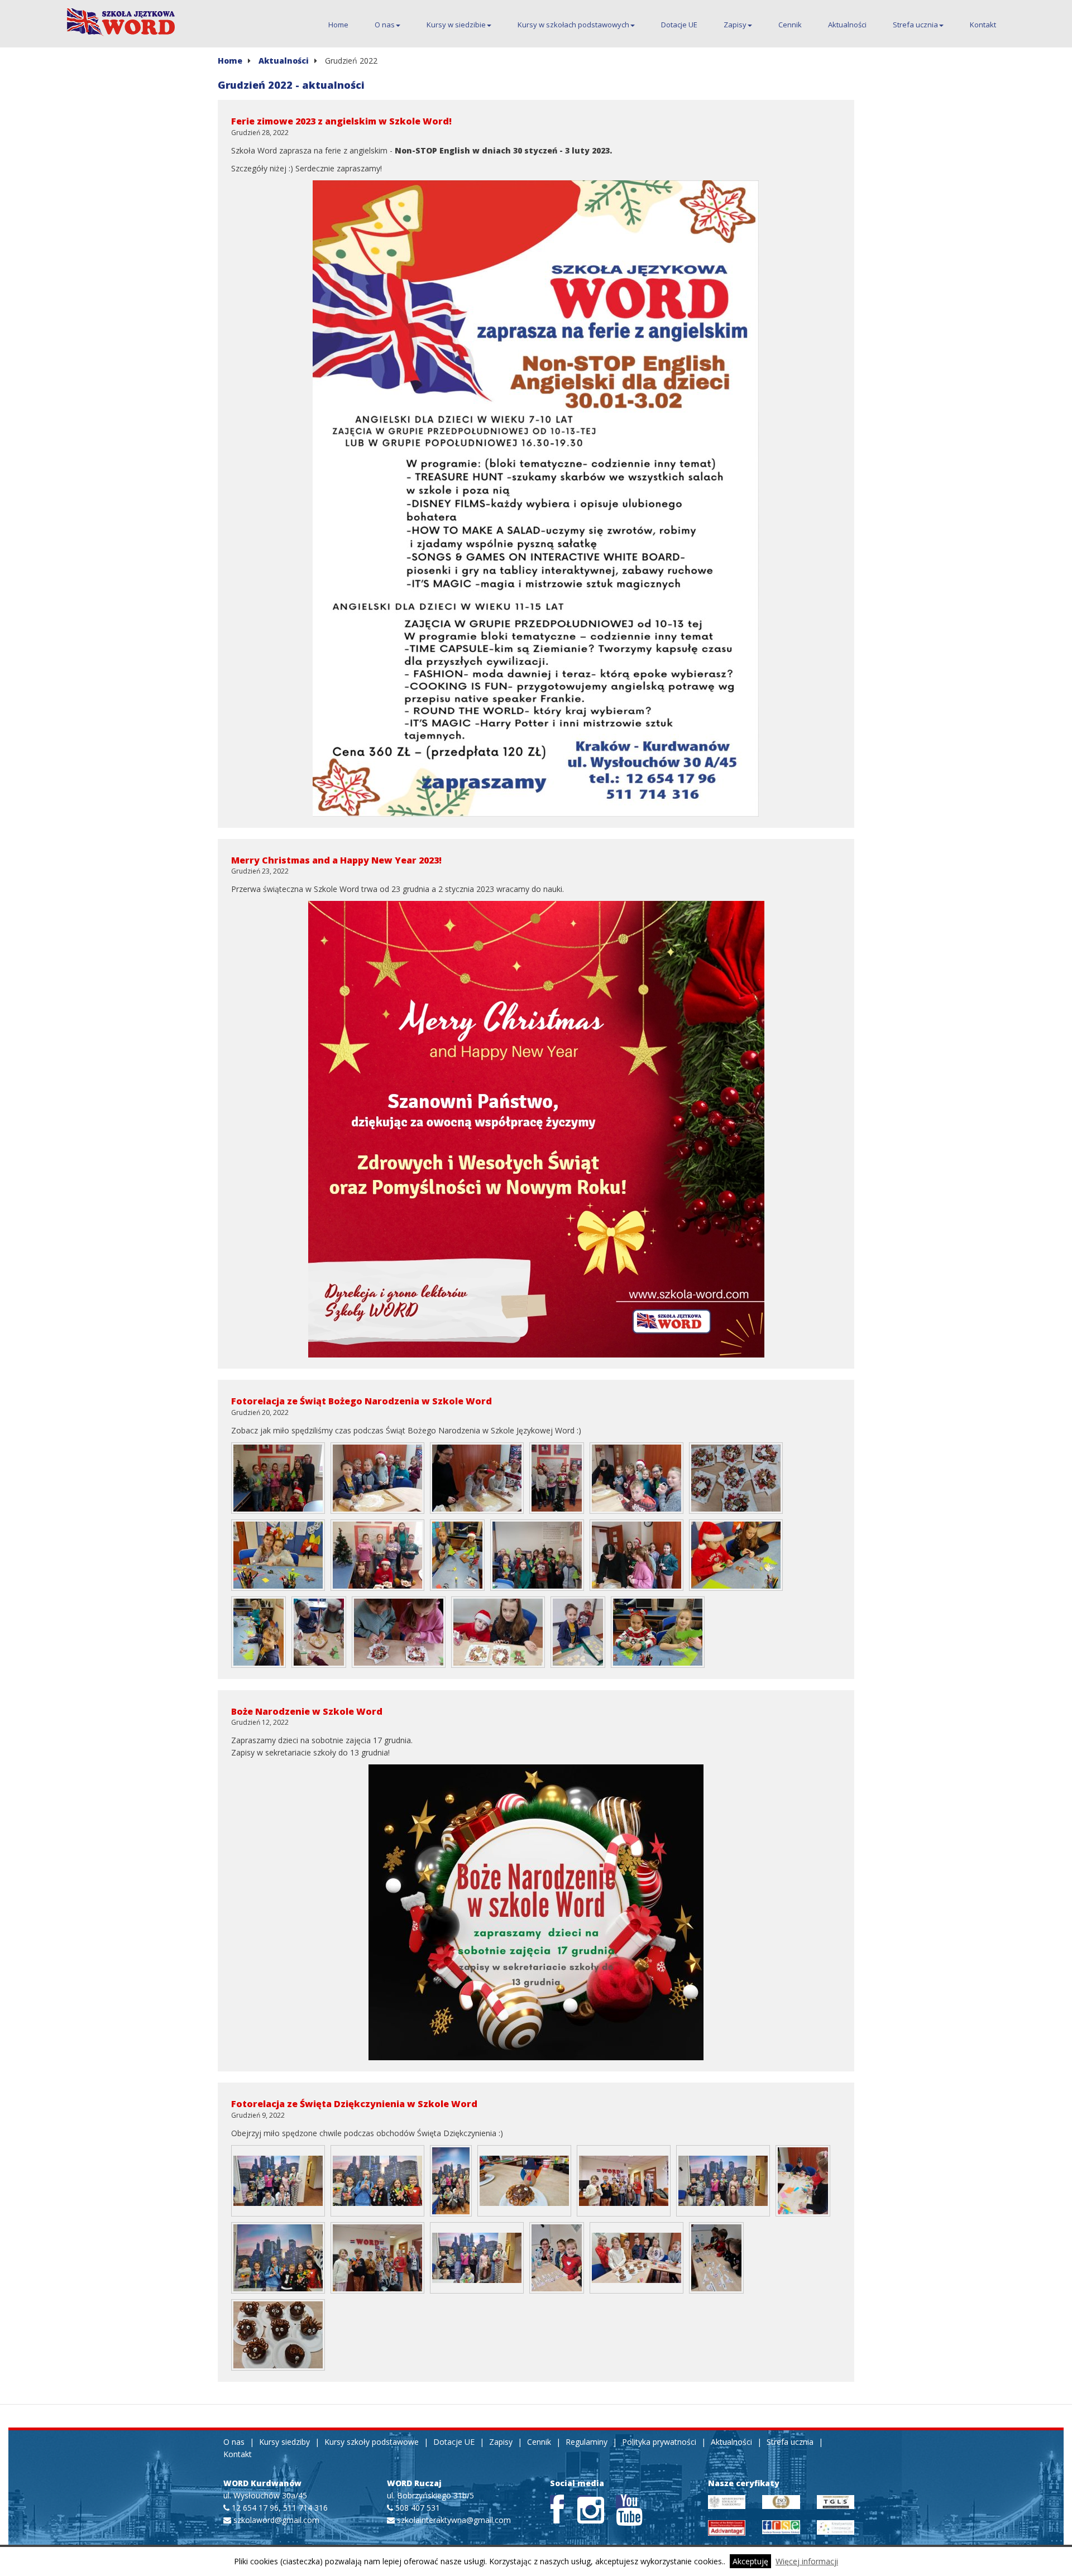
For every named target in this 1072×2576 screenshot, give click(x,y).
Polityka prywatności (659, 2442)
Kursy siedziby (284, 2442)
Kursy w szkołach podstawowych (573, 25)
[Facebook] (557, 2502)
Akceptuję (750, 2561)
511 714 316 (305, 2508)
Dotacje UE (679, 25)
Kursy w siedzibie (456, 25)
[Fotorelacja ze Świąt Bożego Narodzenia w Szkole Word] (278, 1478)
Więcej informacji (807, 2561)
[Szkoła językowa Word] (122, 22)
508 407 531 (418, 2508)
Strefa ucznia (915, 25)
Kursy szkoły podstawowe (372, 2442)
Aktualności (847, 25)
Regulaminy (587, 2442)
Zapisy (735, 25)
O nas (385, 25)
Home (338, 25)
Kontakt (983, 25)
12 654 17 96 (255, 2508)
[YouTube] (623, 2502)
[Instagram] (584, 2502)
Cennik (790, 25)
